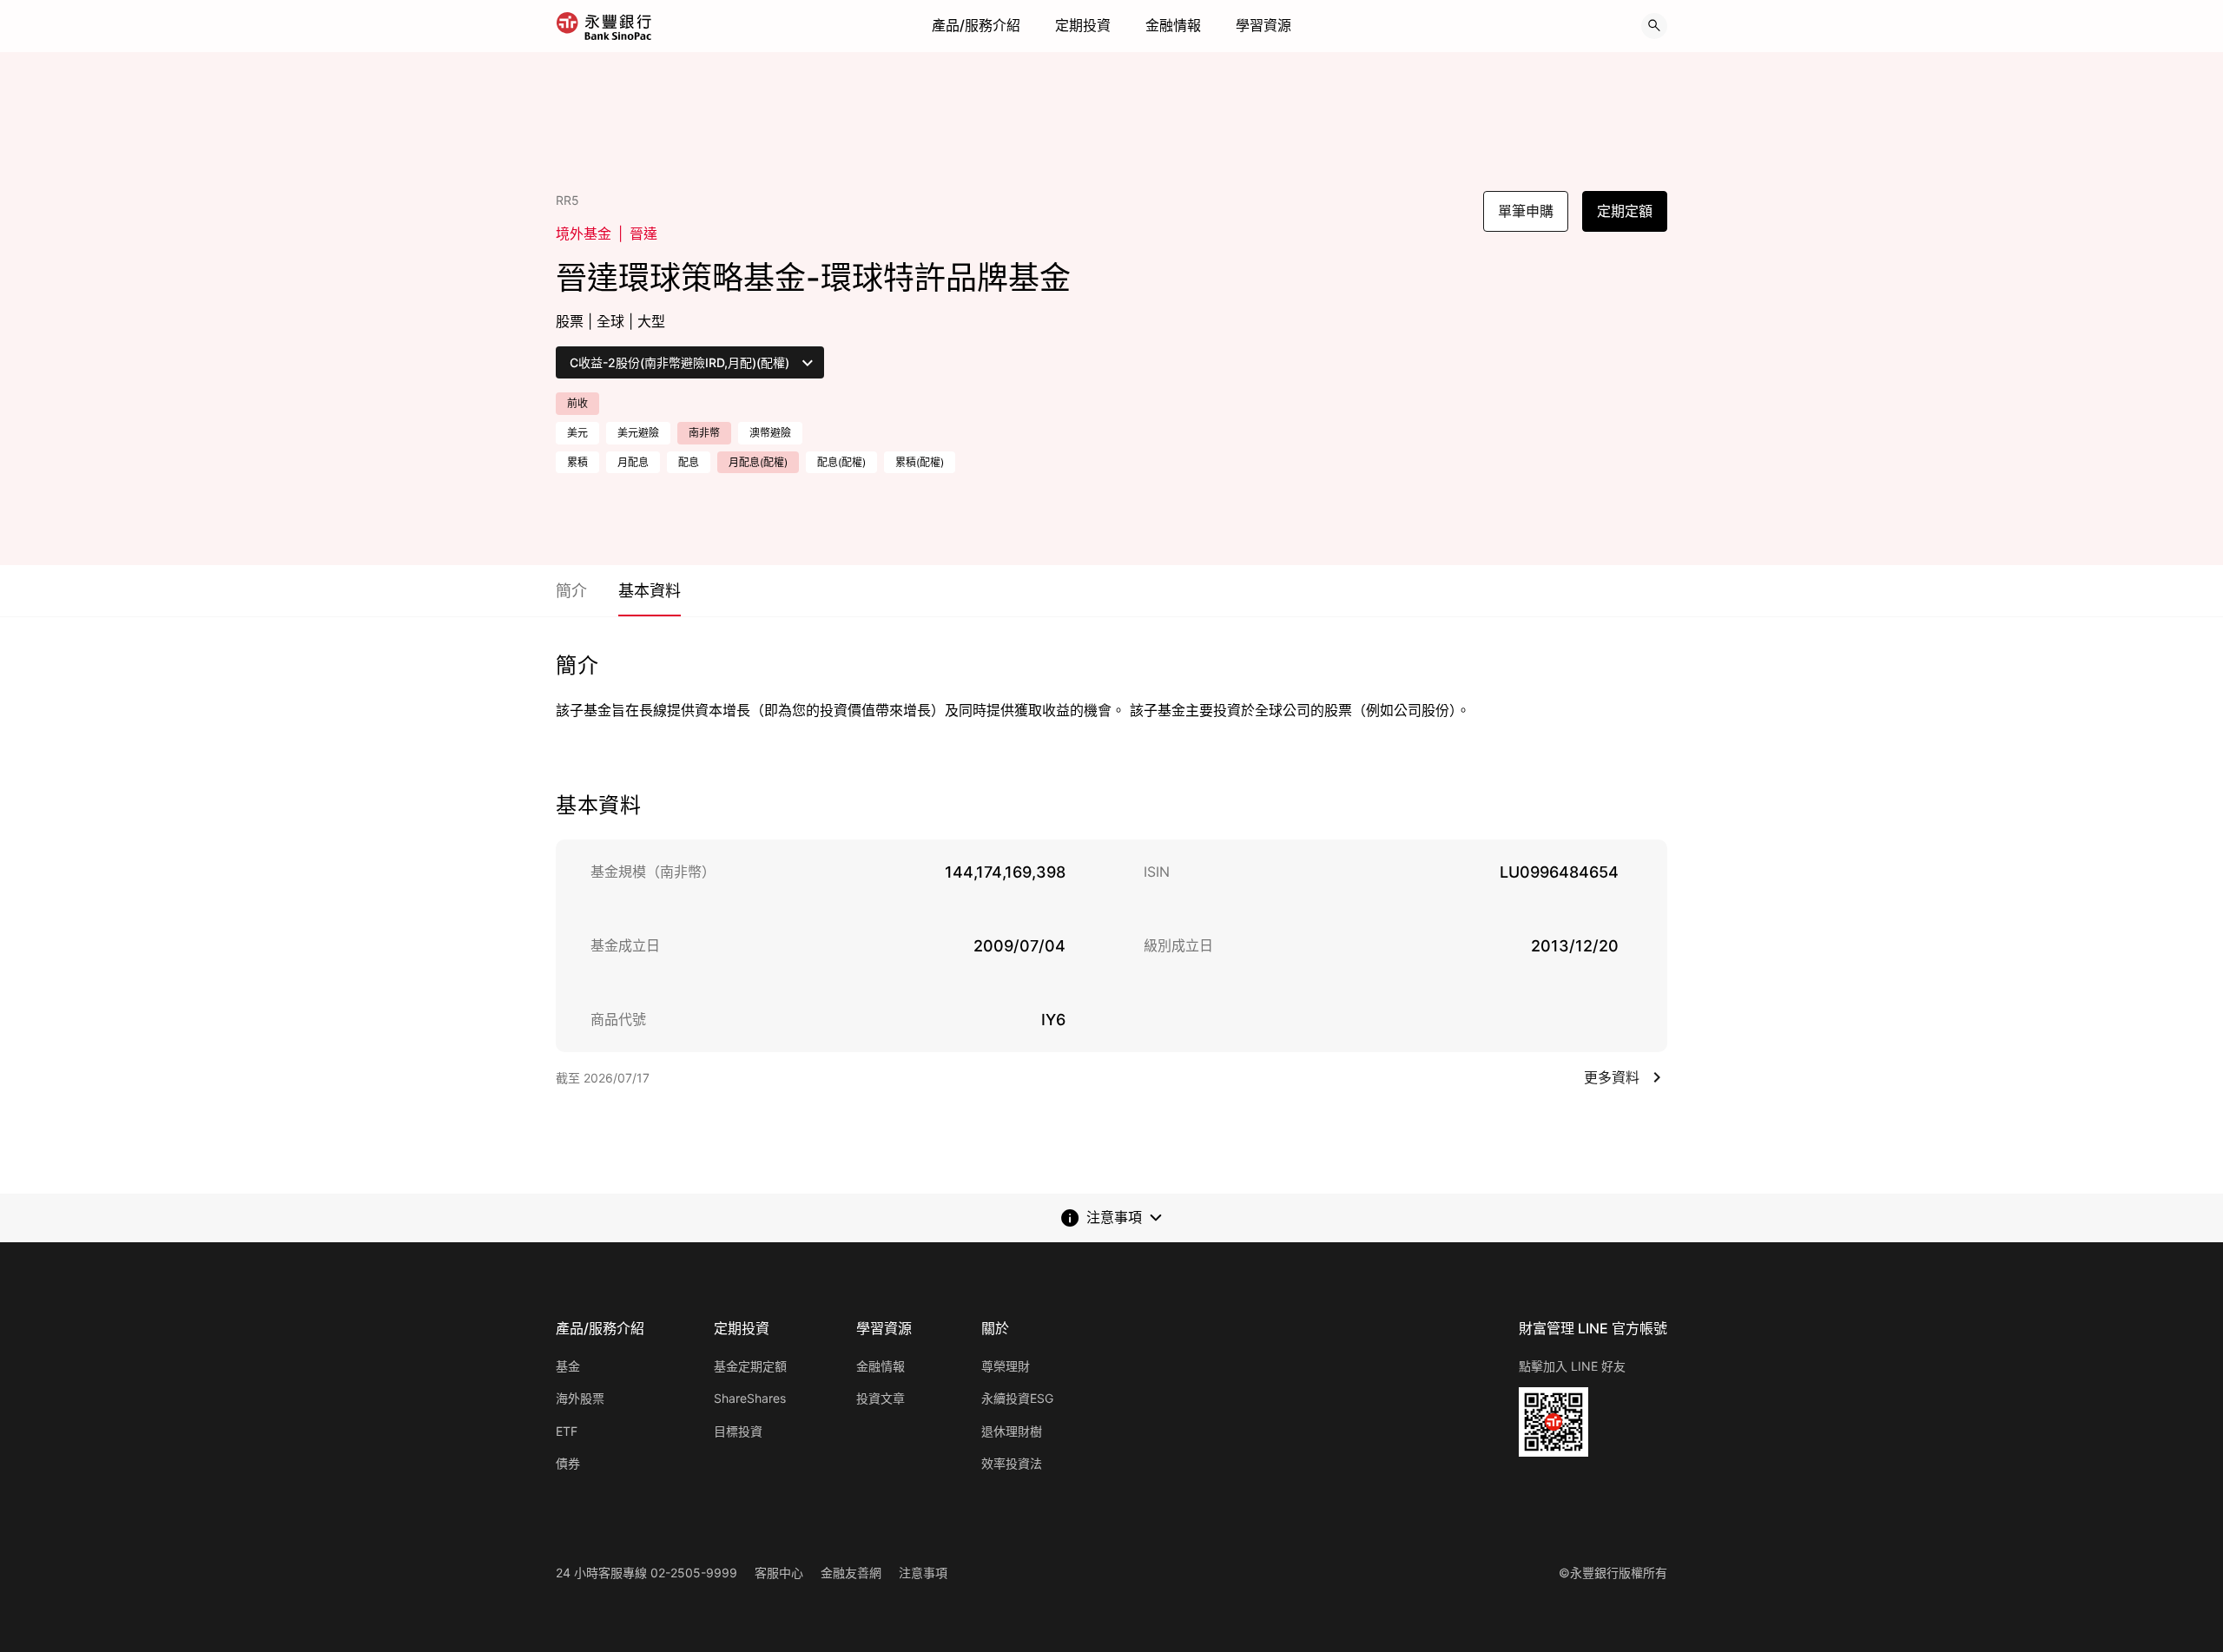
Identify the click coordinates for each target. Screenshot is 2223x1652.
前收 (577, 403)
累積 (577, 462)
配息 (689, 462)
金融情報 (1173, 25)
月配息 (633, 462)
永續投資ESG (1017, 1398)
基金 (568, 1366)
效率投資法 (1012, 1463)
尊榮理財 (1006, 1366)
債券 (568, 1463)
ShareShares (750, 1398)
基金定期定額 (750, 1366)
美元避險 (638, 433)
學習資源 (1263, 25)
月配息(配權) (758, 462)
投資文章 (881, 1398)
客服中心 (779, 1573)
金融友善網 (851, 1573)
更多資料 (1612, 1077)
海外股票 (580, 1398)
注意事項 (923, 1573)
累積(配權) (920, 462)
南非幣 (704, 433)
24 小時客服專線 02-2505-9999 (646, 1573)
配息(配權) (841, 462)
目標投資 (738, 1431)
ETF (567, 1431)
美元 (577, 433)
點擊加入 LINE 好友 (1572, 1366)
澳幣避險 (770, 433)
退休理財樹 (1012, 1431)
